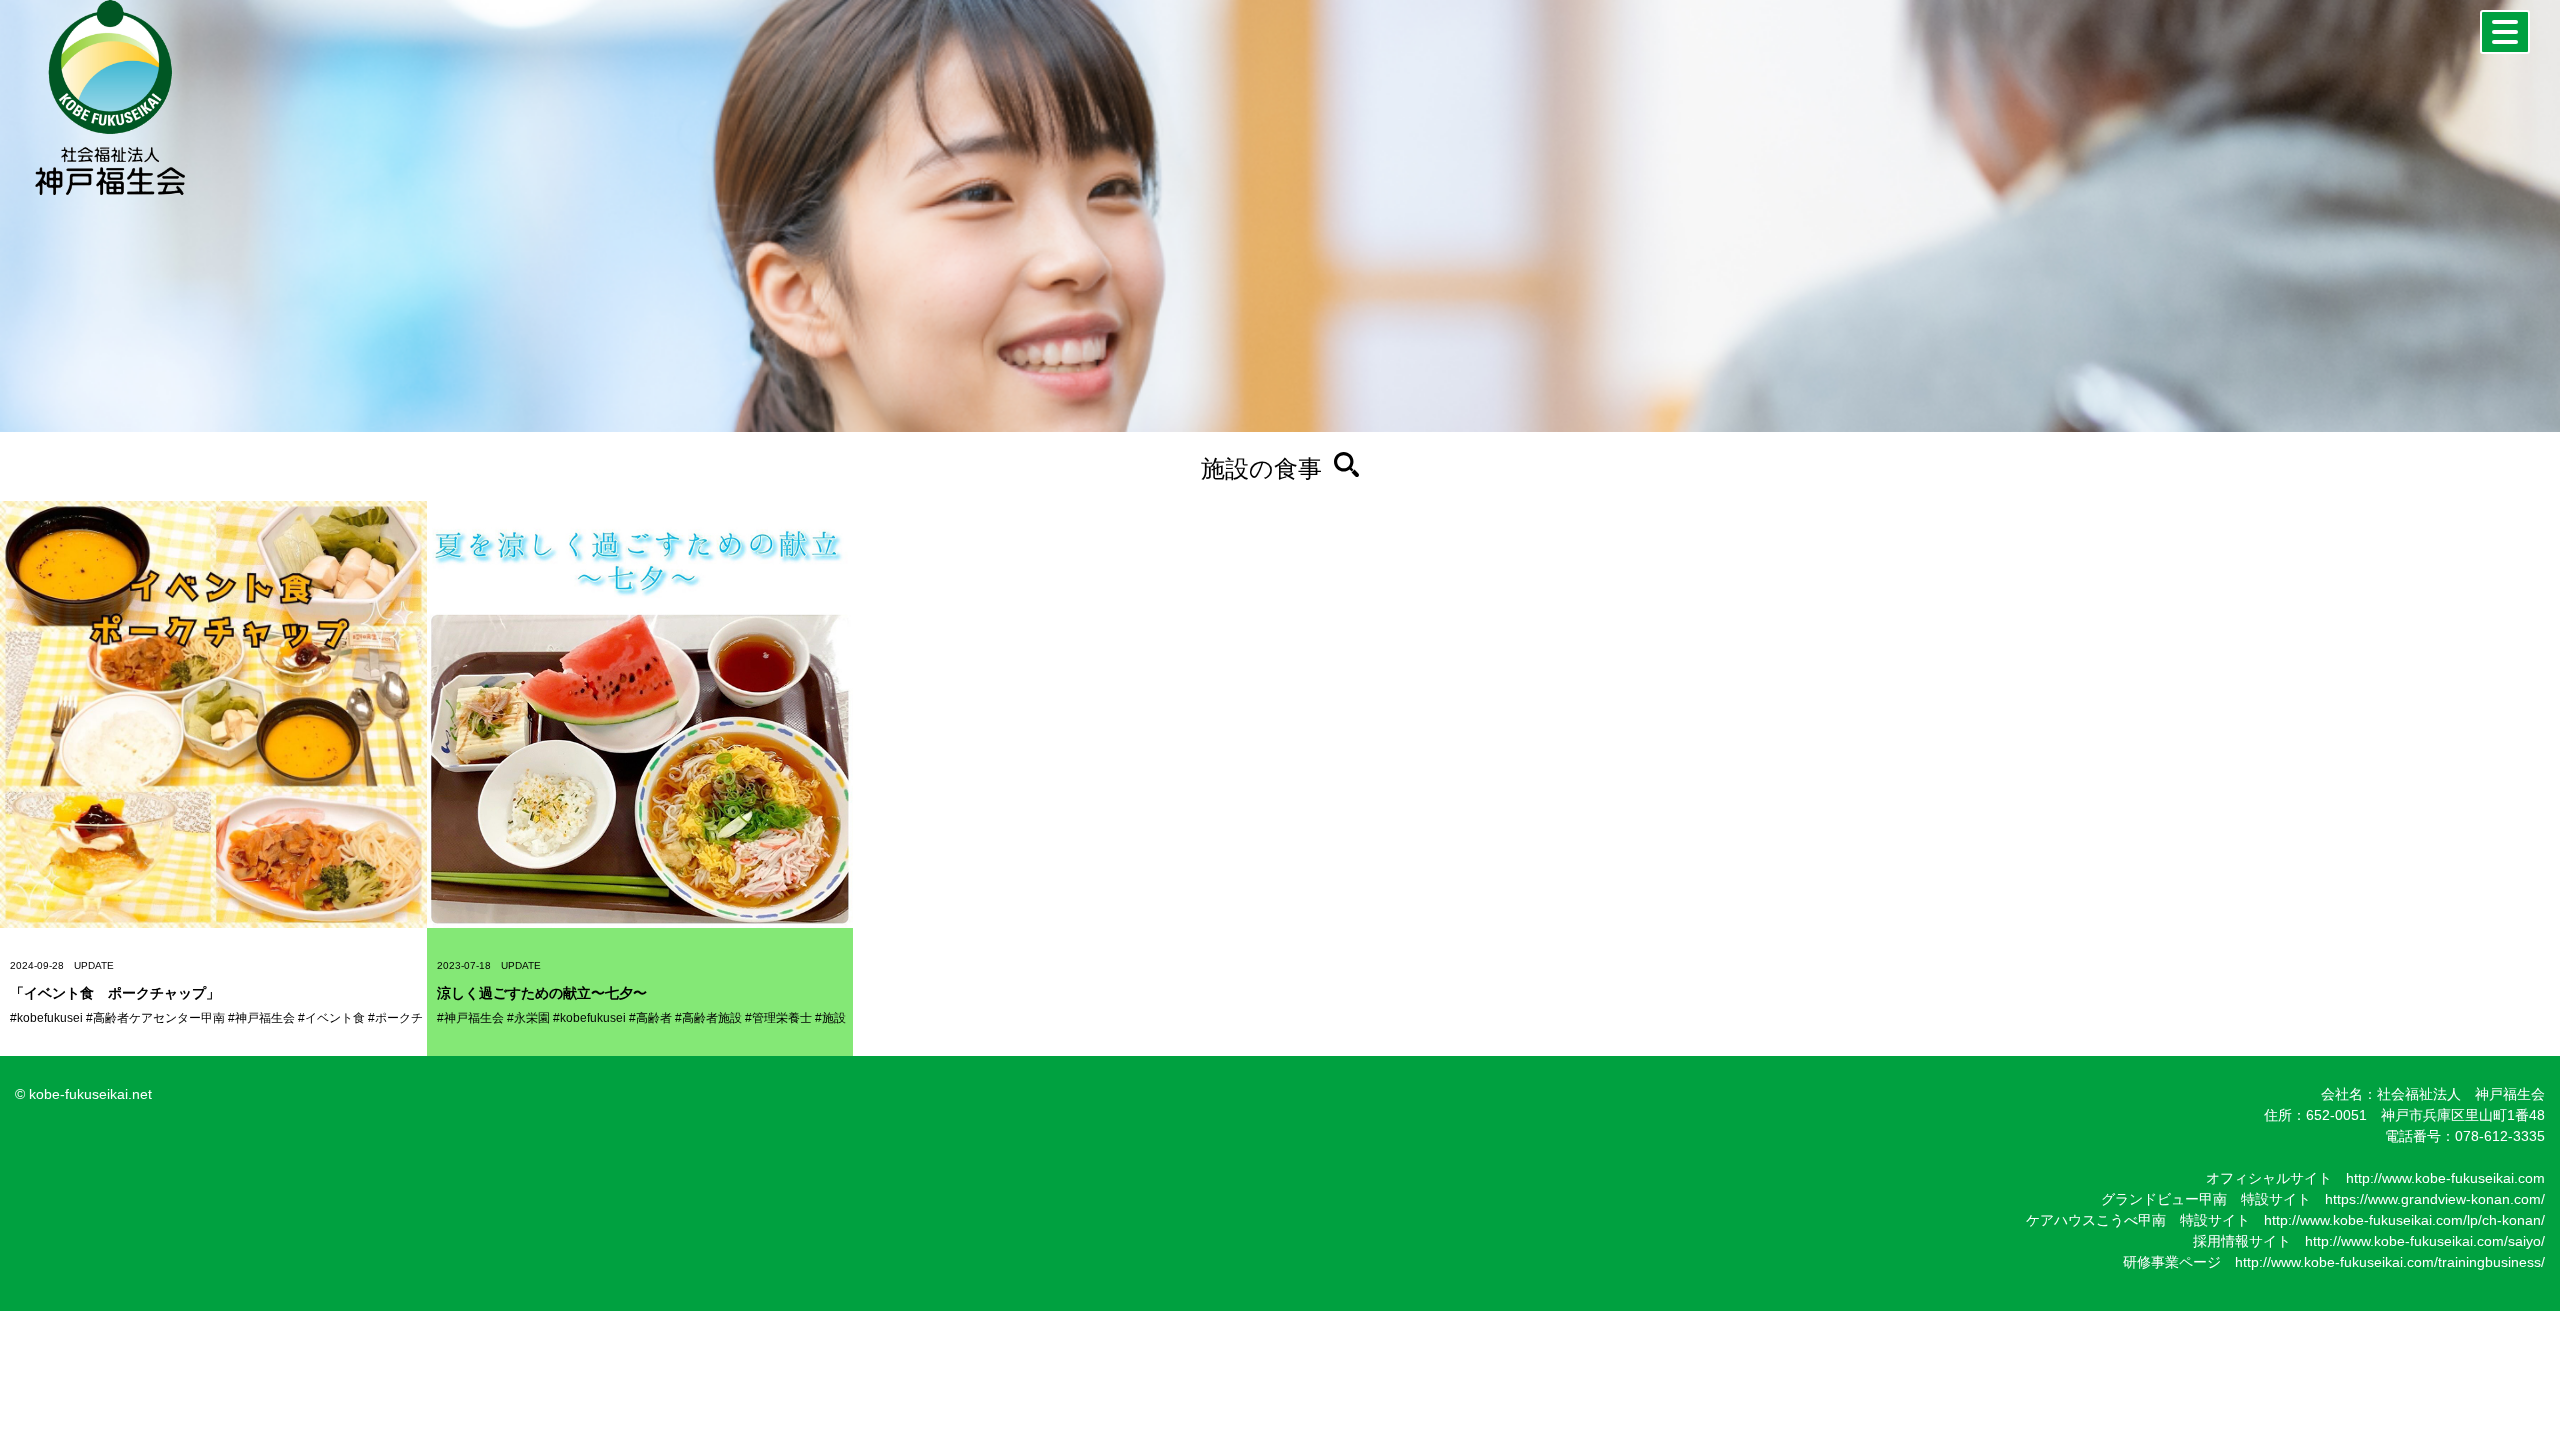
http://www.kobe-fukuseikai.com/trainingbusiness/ (2390, 1262)
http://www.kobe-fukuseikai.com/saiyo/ (2425, 1241)
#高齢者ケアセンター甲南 (155, 1018)
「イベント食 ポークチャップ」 (115, 993)
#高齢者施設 (708, 1018)
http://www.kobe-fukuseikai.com (2445, 1178)
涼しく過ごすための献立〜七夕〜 (542, 993)
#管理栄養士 (778, 1018)
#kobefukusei (46, 1018)
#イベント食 (331, 1018)
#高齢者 (650, 1018)
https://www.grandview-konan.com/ (2435, 1199)
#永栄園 (528, 1018)
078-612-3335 (2500, 1136)
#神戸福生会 (261, 1018)
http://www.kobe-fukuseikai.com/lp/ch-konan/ (2404, 1220)
